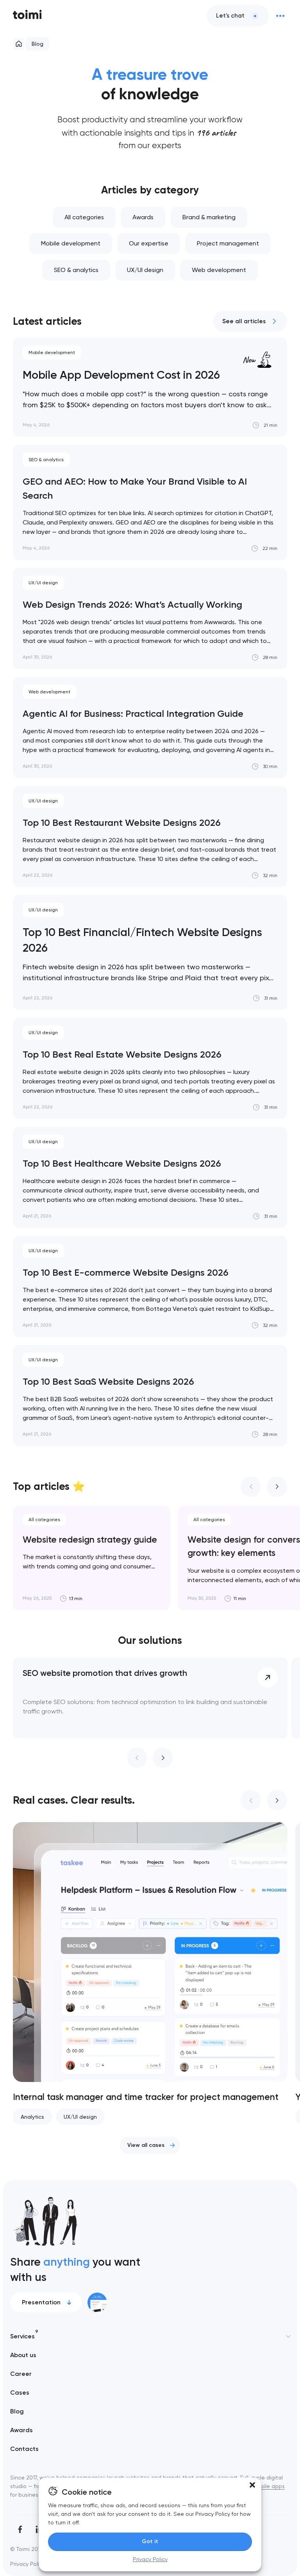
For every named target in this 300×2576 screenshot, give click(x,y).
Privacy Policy (150, 2559)
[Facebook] (20, 2529)
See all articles (244, 321)
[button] (252, 2485)
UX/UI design (145, 270)
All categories (84, 217)
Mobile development (71, 243)
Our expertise (149, 243)
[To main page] (27, 16)
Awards (143, 217)
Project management (228, 243)
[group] (91, 1558)
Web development (219, 270)
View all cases (146, 2145)
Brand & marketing (209, 217)
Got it (150, 2541)
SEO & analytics (76, 270)
